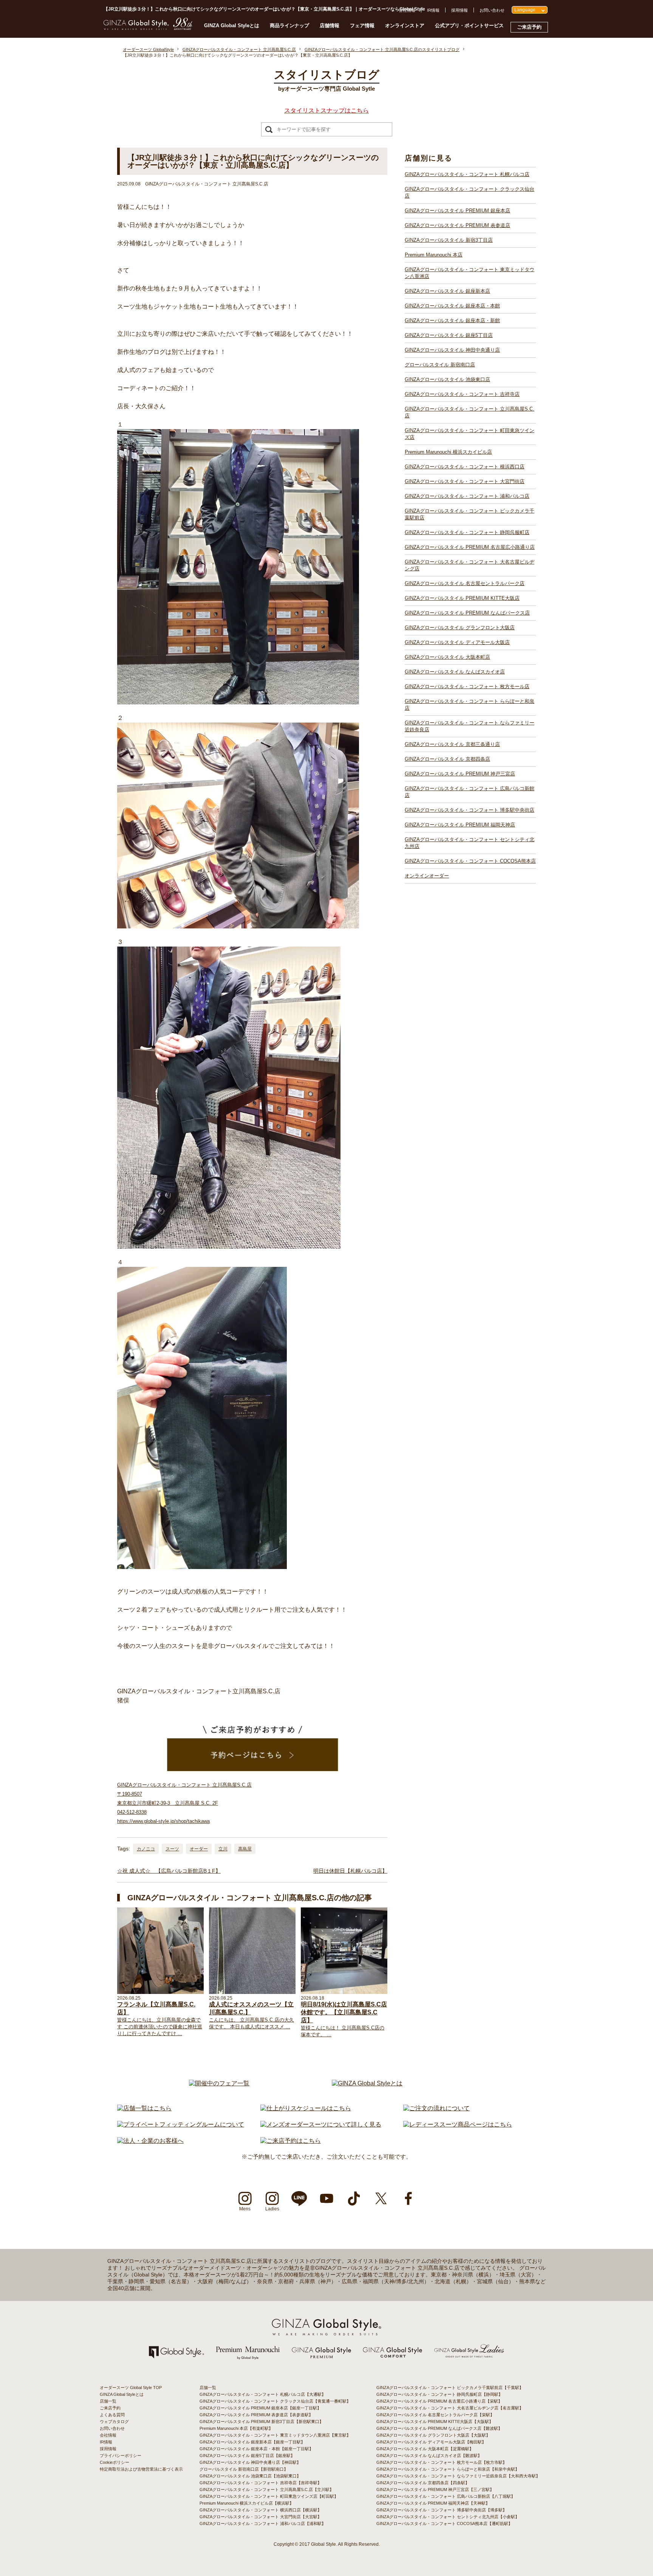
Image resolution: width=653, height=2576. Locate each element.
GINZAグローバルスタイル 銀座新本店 (447, 291)
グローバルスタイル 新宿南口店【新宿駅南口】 (244, 2469)
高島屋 (245, 1849)
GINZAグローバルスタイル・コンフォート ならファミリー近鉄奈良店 (470, 726)
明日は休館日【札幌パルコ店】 (350, 1871)
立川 (223, 1849)
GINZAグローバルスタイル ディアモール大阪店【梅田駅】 (431, 2442)
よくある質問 (112, 2415)
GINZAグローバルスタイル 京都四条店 (447, 759)
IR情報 (433, 10)
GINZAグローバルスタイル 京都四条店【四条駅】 (423, 2483)
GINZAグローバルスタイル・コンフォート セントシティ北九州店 (470, 843)
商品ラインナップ (289, 25)
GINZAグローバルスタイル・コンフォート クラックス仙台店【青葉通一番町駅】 (275, 2401)
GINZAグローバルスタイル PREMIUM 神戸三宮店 (460, 774)
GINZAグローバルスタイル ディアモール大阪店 (457, 642)
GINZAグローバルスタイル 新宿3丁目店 (449, 240)
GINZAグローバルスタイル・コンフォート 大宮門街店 (465, 481)
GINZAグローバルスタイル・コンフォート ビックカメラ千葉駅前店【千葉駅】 (450, 2388)
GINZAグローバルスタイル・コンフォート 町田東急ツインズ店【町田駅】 (269, 2496)
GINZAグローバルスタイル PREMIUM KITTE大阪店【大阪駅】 (435, 2422)
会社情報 (407, 10)
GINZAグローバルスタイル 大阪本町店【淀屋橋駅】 (425, 2449)
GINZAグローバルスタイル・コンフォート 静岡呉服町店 (467, 532)
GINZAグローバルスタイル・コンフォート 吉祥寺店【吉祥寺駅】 (261, 2483)
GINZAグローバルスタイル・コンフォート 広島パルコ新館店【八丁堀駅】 (446, 2496)
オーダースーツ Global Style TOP (131, 2388)
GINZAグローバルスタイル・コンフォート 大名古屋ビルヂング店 (470, 565)
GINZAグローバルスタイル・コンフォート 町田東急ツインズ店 (470, 434)
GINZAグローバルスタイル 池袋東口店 (447, 379)
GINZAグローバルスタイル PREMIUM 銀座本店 (457, 211)
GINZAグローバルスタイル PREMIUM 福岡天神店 (460, 825)
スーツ (172, 1849)
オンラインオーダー (427, 876)
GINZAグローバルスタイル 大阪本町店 (447, 657)
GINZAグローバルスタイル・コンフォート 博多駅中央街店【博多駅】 (442, 2510)
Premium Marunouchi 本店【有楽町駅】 (236, 2428)
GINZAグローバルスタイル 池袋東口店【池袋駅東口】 (250, 2476)
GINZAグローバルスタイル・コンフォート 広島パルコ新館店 (470, 792)
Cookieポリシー (115, 2462)
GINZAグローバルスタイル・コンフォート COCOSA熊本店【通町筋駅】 (444, 2523)
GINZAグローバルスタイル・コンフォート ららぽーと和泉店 (470, 705)
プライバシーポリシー (121, 2456)
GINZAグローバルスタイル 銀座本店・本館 (452, 306)
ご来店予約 (529, 27)
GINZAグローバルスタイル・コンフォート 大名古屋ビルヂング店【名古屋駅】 (450, 2408)
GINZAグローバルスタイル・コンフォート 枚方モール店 (467, 686)
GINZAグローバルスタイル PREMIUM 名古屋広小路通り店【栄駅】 (439, 2401)
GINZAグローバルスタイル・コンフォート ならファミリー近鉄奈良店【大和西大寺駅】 (458, 2476)
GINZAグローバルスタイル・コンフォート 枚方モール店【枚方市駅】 (442, 2462)
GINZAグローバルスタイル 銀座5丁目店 (449, 335)
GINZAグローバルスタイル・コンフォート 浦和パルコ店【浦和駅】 (263, 2523)
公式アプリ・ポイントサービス (469, 25)
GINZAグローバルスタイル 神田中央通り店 (452, 350)
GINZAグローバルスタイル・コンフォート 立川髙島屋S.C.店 (470, 412)
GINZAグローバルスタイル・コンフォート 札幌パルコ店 (467, 174)
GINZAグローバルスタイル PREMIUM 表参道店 (457, 225)
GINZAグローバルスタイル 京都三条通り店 (452, 744)
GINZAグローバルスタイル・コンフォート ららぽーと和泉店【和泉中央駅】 (448, 2469)
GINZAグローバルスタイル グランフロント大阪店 (460, 628)
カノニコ (146, 1849)
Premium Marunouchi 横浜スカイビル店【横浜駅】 (247, 2503)
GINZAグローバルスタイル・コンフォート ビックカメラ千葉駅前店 (470, 514)
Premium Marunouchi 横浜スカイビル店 (448, 452)
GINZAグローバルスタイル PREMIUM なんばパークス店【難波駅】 (439, 2428)
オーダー (199, 1849)
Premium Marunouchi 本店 (434, 255)
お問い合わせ (492, 10)
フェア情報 (362, 25)
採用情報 (460, 10)
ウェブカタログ (114, 2422)
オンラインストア (405, 25)
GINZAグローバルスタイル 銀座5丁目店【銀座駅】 (247, 2456)
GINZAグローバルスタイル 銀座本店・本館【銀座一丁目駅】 (256, 2449)
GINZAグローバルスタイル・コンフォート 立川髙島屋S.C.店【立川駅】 (267, 2490)
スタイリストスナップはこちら (326, 110)
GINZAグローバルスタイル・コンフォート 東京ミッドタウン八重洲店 (470, 273)
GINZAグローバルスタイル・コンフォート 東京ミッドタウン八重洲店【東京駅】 (275, 2435)
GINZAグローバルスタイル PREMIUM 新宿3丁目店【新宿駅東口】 (262, 2422)
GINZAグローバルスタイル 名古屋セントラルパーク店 (465, 583)
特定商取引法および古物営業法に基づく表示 (141, 2469)
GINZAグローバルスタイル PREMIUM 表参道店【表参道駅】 (256, 2415)
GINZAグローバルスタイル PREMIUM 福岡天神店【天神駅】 (433, 2503)
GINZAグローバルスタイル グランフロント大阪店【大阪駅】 (433, 2435)
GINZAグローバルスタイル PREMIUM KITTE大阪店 (462, 598)
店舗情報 (330, 25)
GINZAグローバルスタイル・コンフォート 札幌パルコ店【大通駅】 (263, 2394)
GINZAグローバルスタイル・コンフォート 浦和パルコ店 (467, 496)
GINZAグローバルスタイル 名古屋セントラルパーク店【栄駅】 (435, 2415)
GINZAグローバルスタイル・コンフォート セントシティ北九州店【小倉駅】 (448, 2517)
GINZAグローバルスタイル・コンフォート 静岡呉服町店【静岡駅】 (439, 2394)
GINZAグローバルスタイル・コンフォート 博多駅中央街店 (470, 810)
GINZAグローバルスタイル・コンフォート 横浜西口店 (465, 467)
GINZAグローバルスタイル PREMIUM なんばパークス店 (467, 613)
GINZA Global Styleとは (232, 25)
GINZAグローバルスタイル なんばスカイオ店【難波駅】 (429, 2456)
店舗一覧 (108, 2401)
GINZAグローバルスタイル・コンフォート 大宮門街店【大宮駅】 (261, 2517)
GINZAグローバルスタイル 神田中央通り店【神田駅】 (250, 2462)
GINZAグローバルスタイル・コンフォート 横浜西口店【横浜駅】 (261, 2510)
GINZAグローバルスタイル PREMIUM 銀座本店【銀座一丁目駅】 (260, 2408)
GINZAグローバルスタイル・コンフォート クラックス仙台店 (470, 192)
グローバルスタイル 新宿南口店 (440, 365)
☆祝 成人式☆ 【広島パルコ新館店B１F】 (169, 1871)
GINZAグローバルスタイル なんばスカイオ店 (455, 672)
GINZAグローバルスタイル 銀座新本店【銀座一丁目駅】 (252, 2442)
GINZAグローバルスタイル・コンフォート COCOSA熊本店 (470, 861)
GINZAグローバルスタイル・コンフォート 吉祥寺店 (462, 394)
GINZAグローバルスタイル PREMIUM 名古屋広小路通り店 (470, 547)
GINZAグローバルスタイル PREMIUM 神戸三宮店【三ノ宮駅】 (435, 2490)
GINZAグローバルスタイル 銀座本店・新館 (452, 320)
